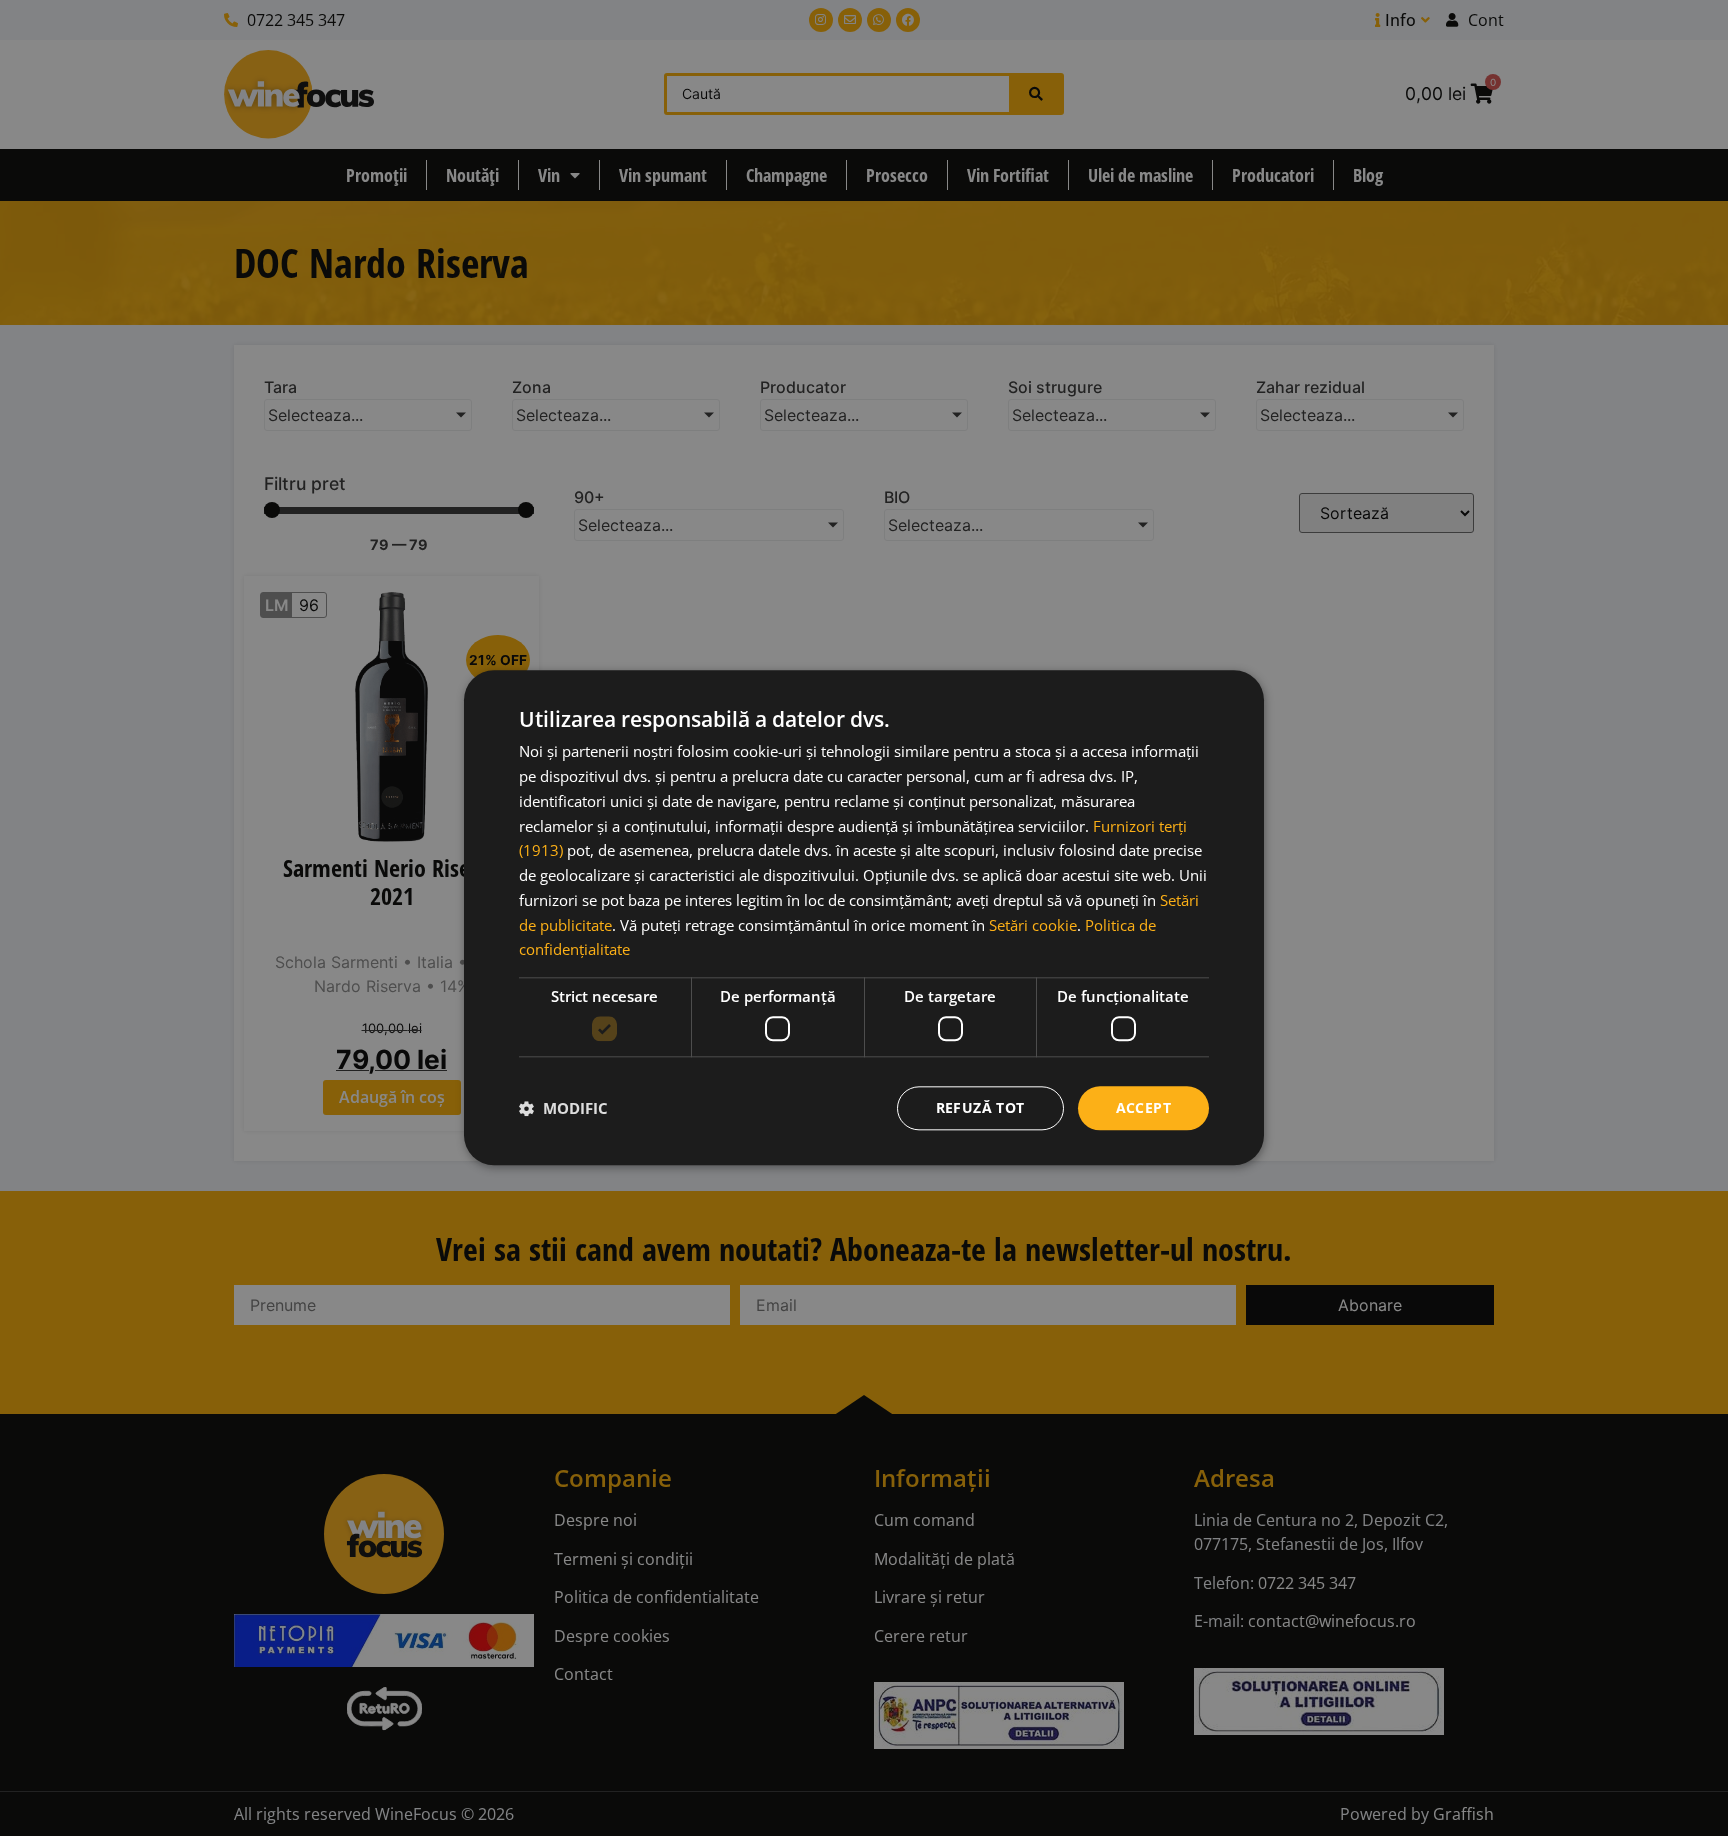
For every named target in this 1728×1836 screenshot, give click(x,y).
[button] (563, 1108)
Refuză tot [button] (980, 1107)
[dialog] (864, 917)
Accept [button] (1143, 1107)
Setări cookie (1033, 925)
